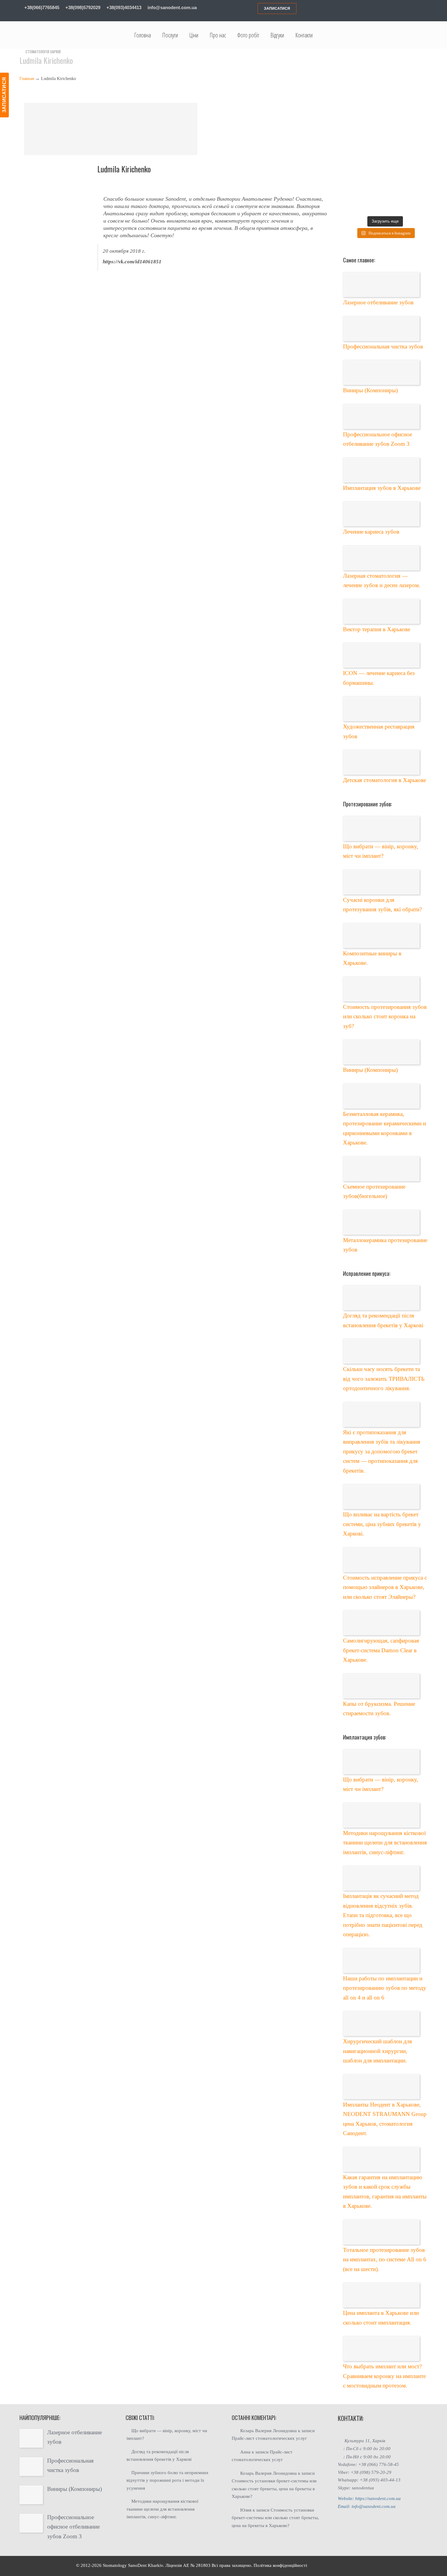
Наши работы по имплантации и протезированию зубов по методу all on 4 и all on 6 (385, 1988)
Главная (27, 79)
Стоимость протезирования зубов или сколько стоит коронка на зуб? (385, 1016)
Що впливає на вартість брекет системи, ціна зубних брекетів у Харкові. (382, 1524)
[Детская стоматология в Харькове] (381, 762)
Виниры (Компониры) (370, 390)
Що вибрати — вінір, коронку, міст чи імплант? (167, 2435)
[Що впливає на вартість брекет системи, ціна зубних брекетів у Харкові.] (381, 1497)
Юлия (246, 2510)
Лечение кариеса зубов (371, 532)
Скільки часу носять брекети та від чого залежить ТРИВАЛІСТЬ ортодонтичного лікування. (384, 1379)
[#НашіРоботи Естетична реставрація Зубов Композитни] (418, 114)
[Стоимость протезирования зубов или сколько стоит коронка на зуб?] (381, 989)
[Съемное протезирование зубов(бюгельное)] (381, 1169)
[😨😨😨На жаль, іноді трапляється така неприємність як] (418, 158)
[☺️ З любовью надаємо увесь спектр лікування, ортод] (352, 180)
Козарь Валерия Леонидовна (269, 2431)
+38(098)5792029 (82, 7)
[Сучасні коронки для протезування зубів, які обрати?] (381, 882)
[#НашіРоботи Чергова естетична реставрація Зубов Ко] (418, 136)
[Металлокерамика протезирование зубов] (381, 1222)
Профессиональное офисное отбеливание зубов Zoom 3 (73, 2527)
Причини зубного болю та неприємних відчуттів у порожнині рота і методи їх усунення (168, 2480)
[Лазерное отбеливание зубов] (381, 285)
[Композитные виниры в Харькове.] (381, 936)
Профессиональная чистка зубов (383, 346)
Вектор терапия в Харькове (377, 629)
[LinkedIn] (401, 9)
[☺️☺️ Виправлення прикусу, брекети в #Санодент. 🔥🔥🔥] (352, 158)
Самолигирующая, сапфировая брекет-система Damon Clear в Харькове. (381, 1650)
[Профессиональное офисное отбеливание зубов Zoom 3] (381, 417)
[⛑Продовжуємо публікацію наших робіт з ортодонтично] (396, 136)
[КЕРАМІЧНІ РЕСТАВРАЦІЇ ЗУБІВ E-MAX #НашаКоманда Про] (374, 114)
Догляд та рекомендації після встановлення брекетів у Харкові (159, 2456)
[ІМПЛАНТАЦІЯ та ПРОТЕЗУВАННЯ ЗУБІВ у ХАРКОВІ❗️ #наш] (374, 158)
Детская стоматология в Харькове (385, 780)
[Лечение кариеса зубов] (381, 514)
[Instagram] (412, 9)
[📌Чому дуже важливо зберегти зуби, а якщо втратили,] (396, 180)
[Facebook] (387, 9)
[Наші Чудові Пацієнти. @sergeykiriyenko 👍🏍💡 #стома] (396, 202)
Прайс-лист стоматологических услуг (269, 2438)
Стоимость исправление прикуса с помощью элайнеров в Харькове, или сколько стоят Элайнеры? (385, 1587)
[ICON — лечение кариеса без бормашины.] (381, 655)
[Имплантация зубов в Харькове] (381, 470)
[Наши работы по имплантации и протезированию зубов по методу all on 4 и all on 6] (381, 1961)
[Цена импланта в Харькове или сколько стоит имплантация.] (381, 2295)
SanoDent (137, 2565)
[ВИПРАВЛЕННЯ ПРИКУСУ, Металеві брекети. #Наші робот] (396, 114)
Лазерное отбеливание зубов (378, 302)
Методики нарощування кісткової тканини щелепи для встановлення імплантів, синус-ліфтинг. (385, 1843)
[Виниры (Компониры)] (381, 372)
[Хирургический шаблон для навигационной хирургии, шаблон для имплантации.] (381, 2024)
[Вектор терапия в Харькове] (381, 611)
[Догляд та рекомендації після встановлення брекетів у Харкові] (381, 1298)
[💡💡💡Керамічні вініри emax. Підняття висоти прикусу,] (374, 180)
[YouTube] (424, 9)
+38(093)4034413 (123, 7)
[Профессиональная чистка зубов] (381, 329)
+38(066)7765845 (41, 7)
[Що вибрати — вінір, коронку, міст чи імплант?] (381, 829)
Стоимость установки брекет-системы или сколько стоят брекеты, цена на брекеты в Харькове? (274, 2489)
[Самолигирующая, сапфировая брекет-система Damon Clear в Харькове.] (381, 1623)
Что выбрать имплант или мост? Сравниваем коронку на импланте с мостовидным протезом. (384, 2376)
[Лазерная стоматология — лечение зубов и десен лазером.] (381, 558)
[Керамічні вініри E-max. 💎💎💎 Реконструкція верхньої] (418, 202)
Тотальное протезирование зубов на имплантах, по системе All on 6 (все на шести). (385, 2259)
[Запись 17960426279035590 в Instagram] (374, 136)
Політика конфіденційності (280, 2565)
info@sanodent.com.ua (172, 7)
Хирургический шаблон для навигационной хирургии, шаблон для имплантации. (378, 2051)
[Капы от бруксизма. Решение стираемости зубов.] (381, 1686)
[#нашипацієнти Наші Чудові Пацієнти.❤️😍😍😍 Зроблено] (352, 114)
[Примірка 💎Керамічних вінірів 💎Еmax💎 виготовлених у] (418, 180)
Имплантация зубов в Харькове (382, 488)
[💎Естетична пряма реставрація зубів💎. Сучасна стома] (352, 136)
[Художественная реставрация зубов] (381, 709)
